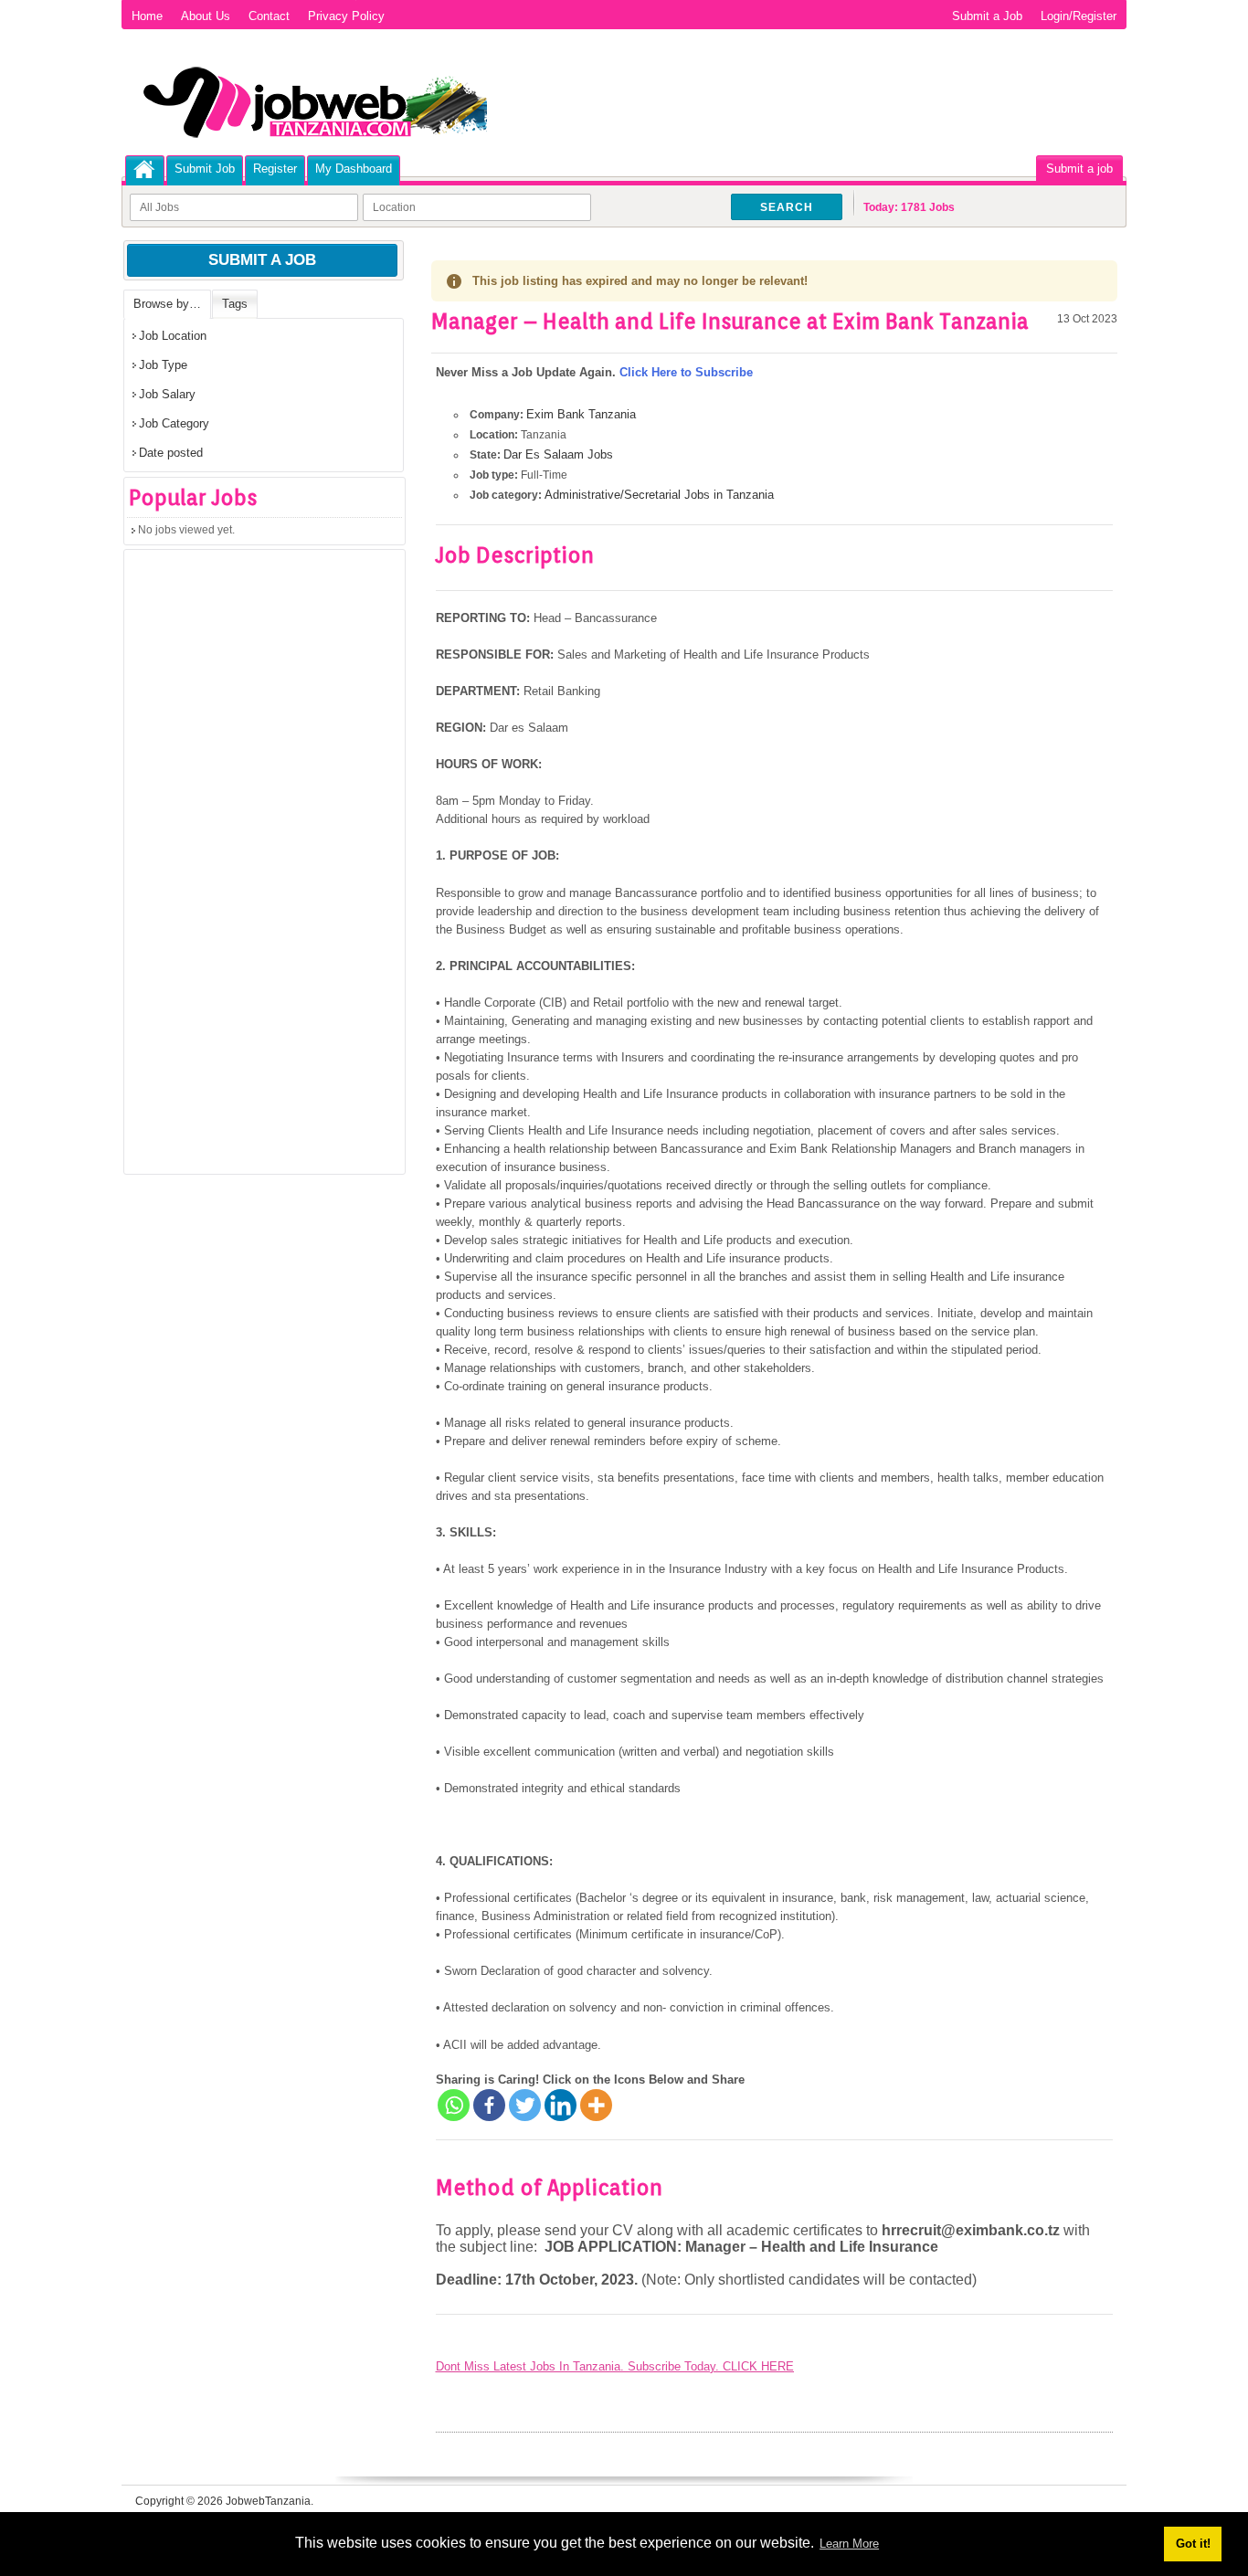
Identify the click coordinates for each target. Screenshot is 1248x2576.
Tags (235, 304)
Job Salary (167, 394)
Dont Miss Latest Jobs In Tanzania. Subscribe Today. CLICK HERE (615, 2366)
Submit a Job (987, 16)
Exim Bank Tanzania (581, 414)
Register (275, 169)
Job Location (173, 336)
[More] (596, 2105)
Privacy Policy (346, 16)
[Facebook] (489, 2105)
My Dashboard (354, 169)
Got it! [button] (1193, 2544)
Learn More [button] (849, 2544)
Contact (269, 16)
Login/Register (1079, 16)
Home (147, 16)
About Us (206, 16)
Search (787, 207)
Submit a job (1079, 169)
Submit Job (205, 169)
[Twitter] (525, 2105)
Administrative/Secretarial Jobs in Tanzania (659, 495)
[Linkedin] (561, 2105)
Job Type (163, 365)
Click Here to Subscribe (686, 372)
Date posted (171, 453)
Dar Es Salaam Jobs (558, 454)
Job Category (174, 423)
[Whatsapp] (454, 2105)
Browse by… (167, 304)
